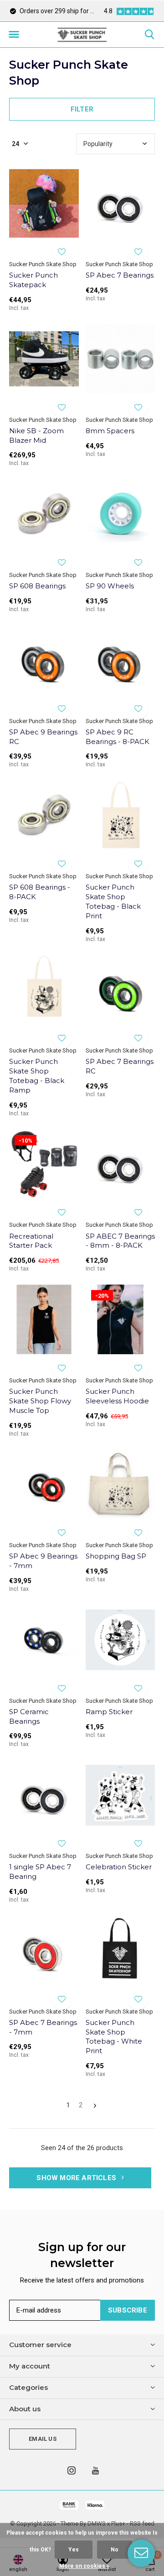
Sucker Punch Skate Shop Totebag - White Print (114, 2037)
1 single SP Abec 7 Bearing (40, 1872)
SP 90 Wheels (110, 586)
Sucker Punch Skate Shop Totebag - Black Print (113, 901)
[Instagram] (72, 2470)
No (115, 2550)
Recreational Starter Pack (31, 1241)
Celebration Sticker (119, 1867)
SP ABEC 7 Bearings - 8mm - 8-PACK (120, 1241)
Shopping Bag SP (116, 1556)
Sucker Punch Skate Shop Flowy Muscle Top (40, 1401)
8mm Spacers (110, 431)
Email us (42, 2439)
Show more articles (77, 2178)
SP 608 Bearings (37, 586)
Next (95, 2106)
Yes (74, 2550)
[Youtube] (95, 2470)
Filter (82, 109)
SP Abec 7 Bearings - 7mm (43, 2027)
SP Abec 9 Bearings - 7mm (43, 1561)
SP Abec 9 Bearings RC (43, 737)
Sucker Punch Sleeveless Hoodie (117, 1396)
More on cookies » (84, 2566)
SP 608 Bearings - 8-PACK (40, 892)
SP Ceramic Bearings (29, 1716)
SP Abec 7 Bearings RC (120, 1066)
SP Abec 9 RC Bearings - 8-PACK (118, 737)
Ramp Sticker (109, 1712)
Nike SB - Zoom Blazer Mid (36, 435)
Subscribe (128, 2310)
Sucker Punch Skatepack (33, 280)
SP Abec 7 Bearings (120, 275)
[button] (14, 35)
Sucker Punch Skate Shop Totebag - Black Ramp (37, 1075)
